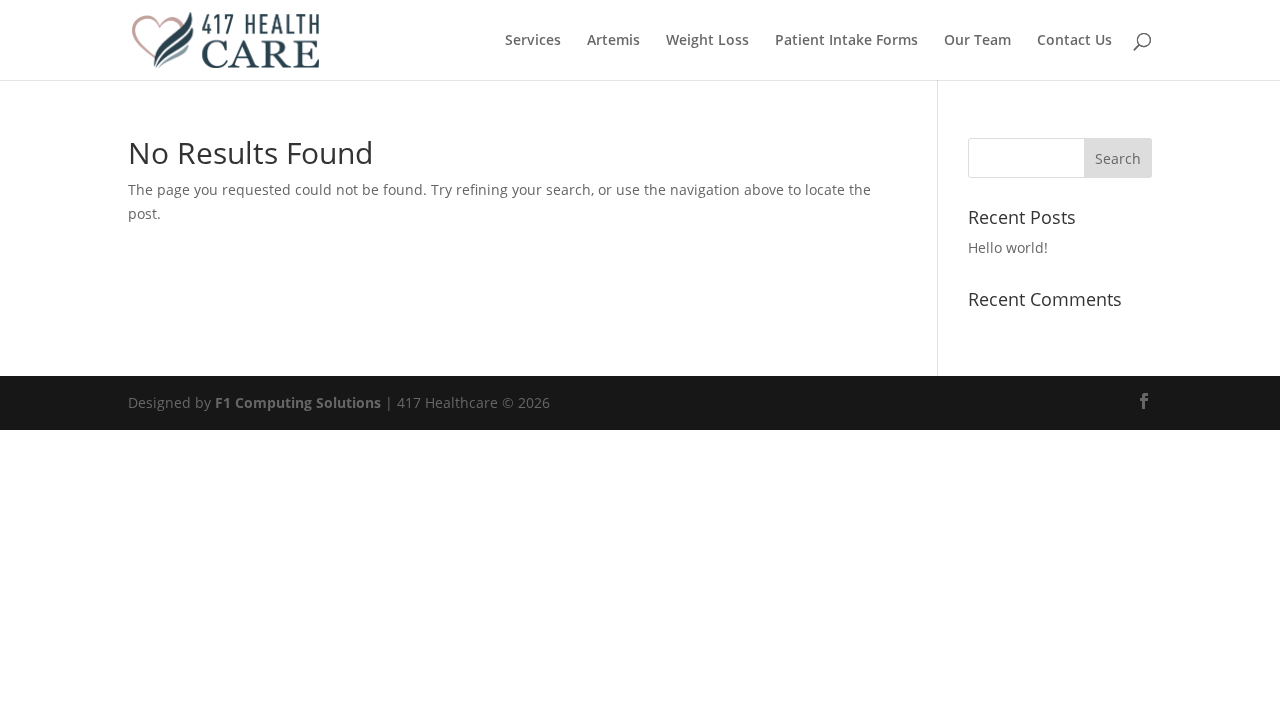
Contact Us (1074, 41)
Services (533, 41)
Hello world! (1008, 247)
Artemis (613, 41)
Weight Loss (707, 41)
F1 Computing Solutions (298, 402)
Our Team (977, 41)
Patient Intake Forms (846, 41)
